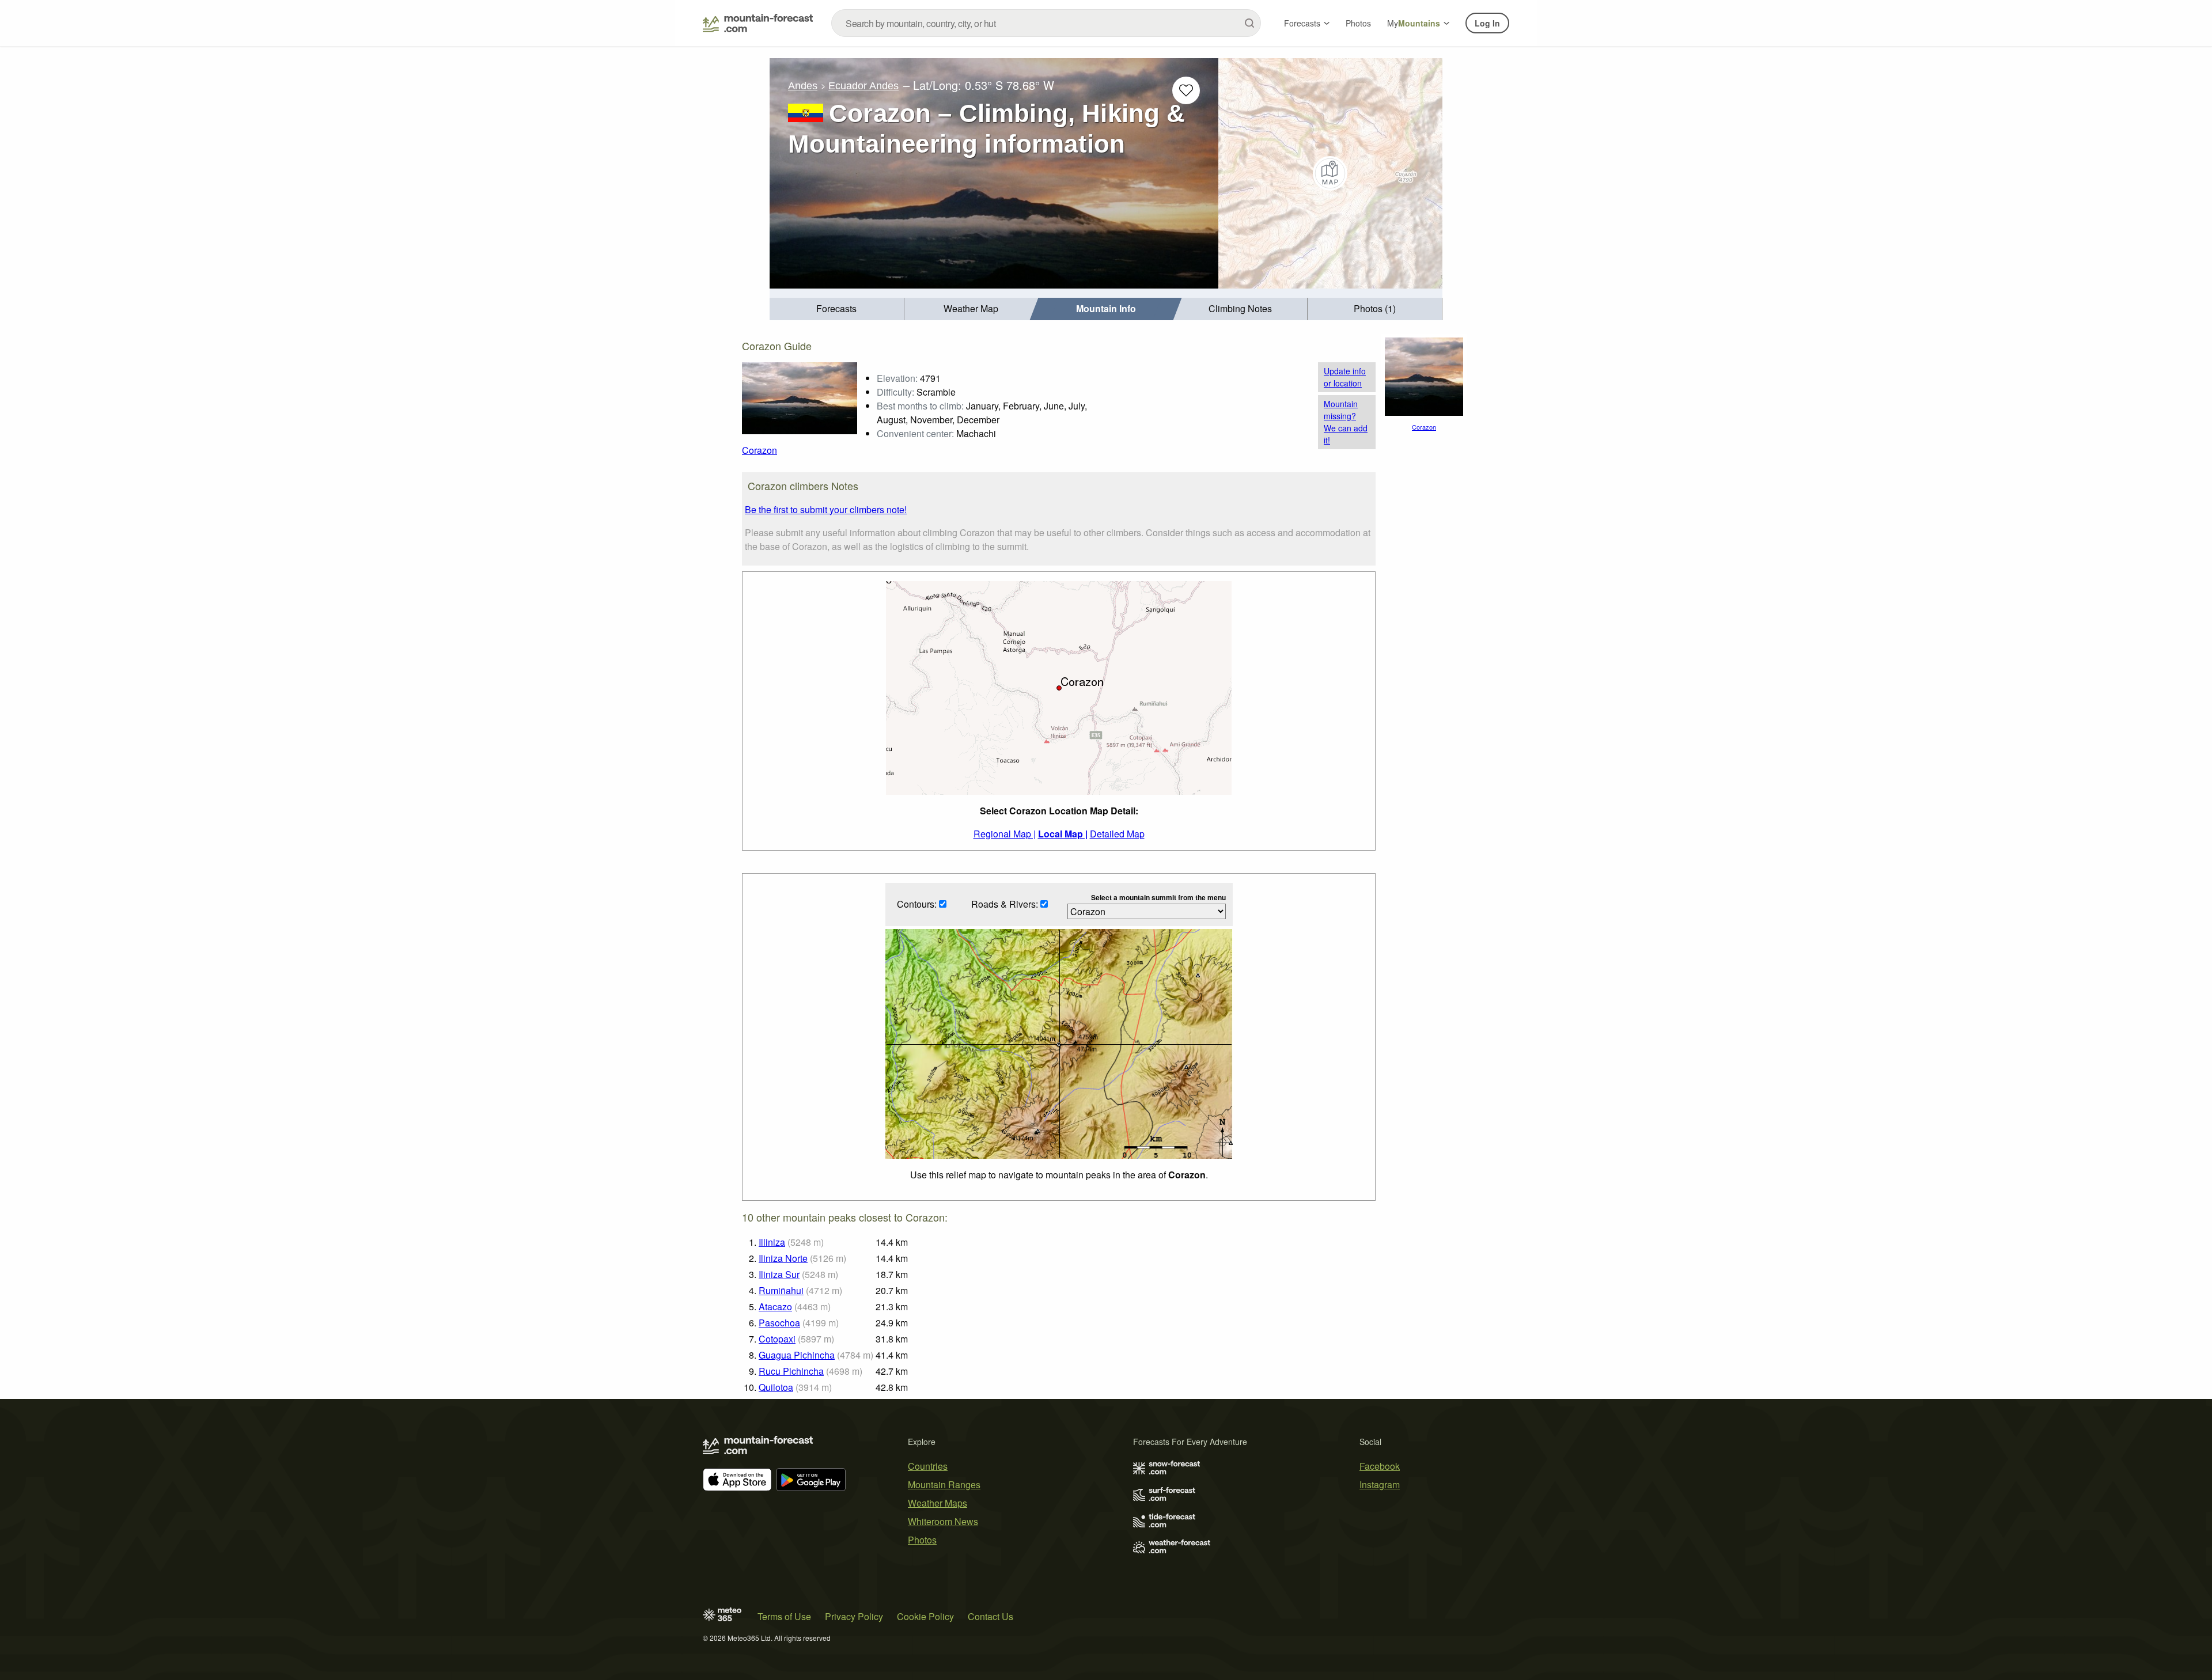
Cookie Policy (925, 1616)
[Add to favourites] (1186, 90)
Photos (1358, 23)
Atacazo (775, 1307)
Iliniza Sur (779, 1274)
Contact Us (991, 1616)
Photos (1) (1375, 308)
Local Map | (1063, 834)
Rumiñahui (781, 1290)
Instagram (1380, 1484)
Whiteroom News (943, 1521)
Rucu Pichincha (791, 1371)
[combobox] (1046, 23)
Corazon (760, 450)
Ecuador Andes (863, 86)
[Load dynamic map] (1330, 173)
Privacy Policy (854, 1616)
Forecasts (1302, 23)
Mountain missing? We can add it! (1346, 422)
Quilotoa (776, 1387)
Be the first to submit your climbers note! (826, 509)
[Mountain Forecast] (758, 23)
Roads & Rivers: (1006, 904)
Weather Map (971, 308)
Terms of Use (784, 1616)
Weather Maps (938, 1503)
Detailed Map (1117, 834)
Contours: (918, 904)
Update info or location (1345, 377)
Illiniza (772, 1242)
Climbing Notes (1240, 308)
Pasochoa (779, 1323)
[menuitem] (837, 309)
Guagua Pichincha (797, 1355)
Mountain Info (1106, 308)
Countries (928, 1466)
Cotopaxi (777, 1339)
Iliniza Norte (783, 1258)
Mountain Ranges (944, 1484)
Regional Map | (1005, 834)
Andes (803, 86)
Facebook (1380, 1466)
